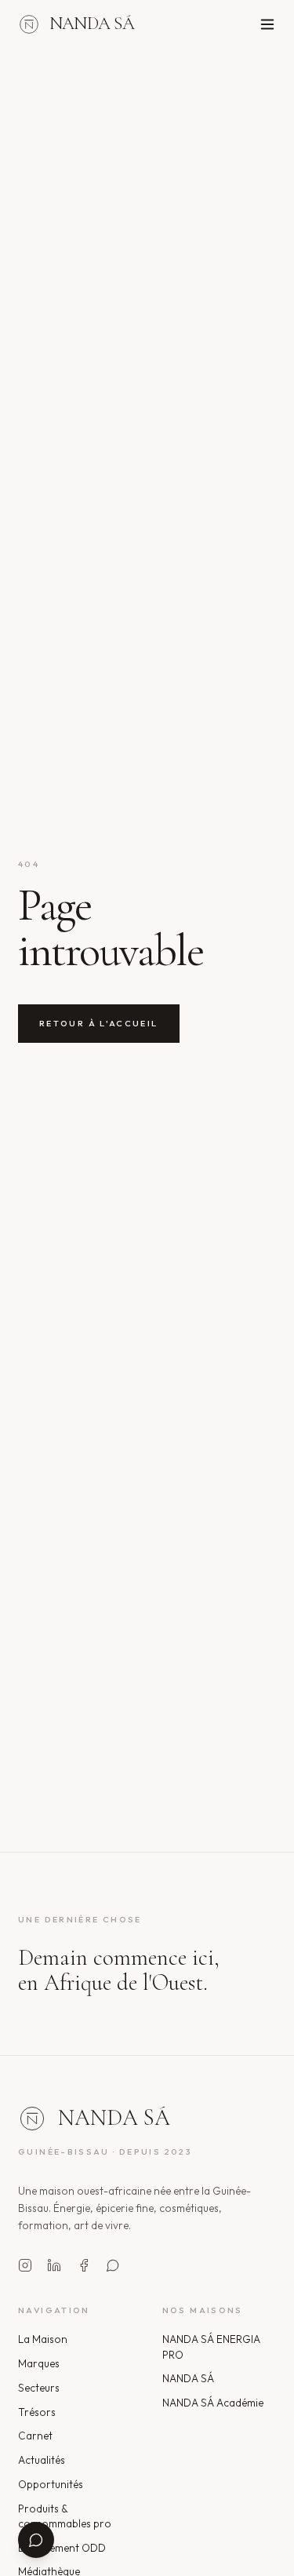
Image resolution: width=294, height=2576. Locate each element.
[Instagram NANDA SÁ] (25, 2265)
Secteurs (39, 2388)
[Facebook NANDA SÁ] (84, 2265)
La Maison (43, 2339)
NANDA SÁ (188, 2378)
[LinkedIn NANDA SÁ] (54, 2265)
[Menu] (267, 24)
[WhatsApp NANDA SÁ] (113, 2265)
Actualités (42, 2460)
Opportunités (51, 2484)
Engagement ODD (62, 2548)
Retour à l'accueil (99, 1023)
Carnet (35, 2436)
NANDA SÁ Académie (213, 2403)
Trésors (37, 2412)
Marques (39, 2363)
